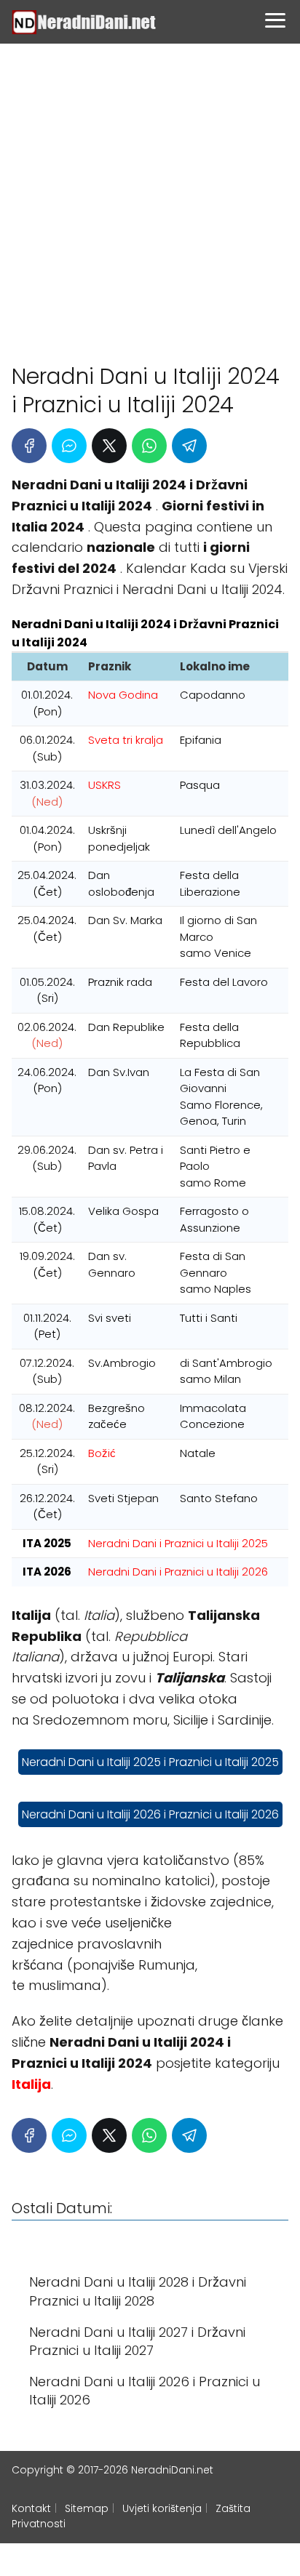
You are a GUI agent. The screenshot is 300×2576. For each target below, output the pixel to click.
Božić (102, 1453)
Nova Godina (123, 695)
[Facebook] (29, 446)
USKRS (104, 785)
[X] (109, 446)
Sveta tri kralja (126, 740)
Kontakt (31, 2508)
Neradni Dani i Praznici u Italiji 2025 (178, 1543)
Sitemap (87, 2508)
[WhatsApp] (149, 446)
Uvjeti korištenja (162, 2508)
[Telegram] (189, 446)
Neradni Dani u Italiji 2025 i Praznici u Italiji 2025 (150, 1762)
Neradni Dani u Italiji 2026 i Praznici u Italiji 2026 (150, 1814)
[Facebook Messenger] (69, 446)
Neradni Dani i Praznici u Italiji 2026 (178, 1572)
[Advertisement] (150, 197)
